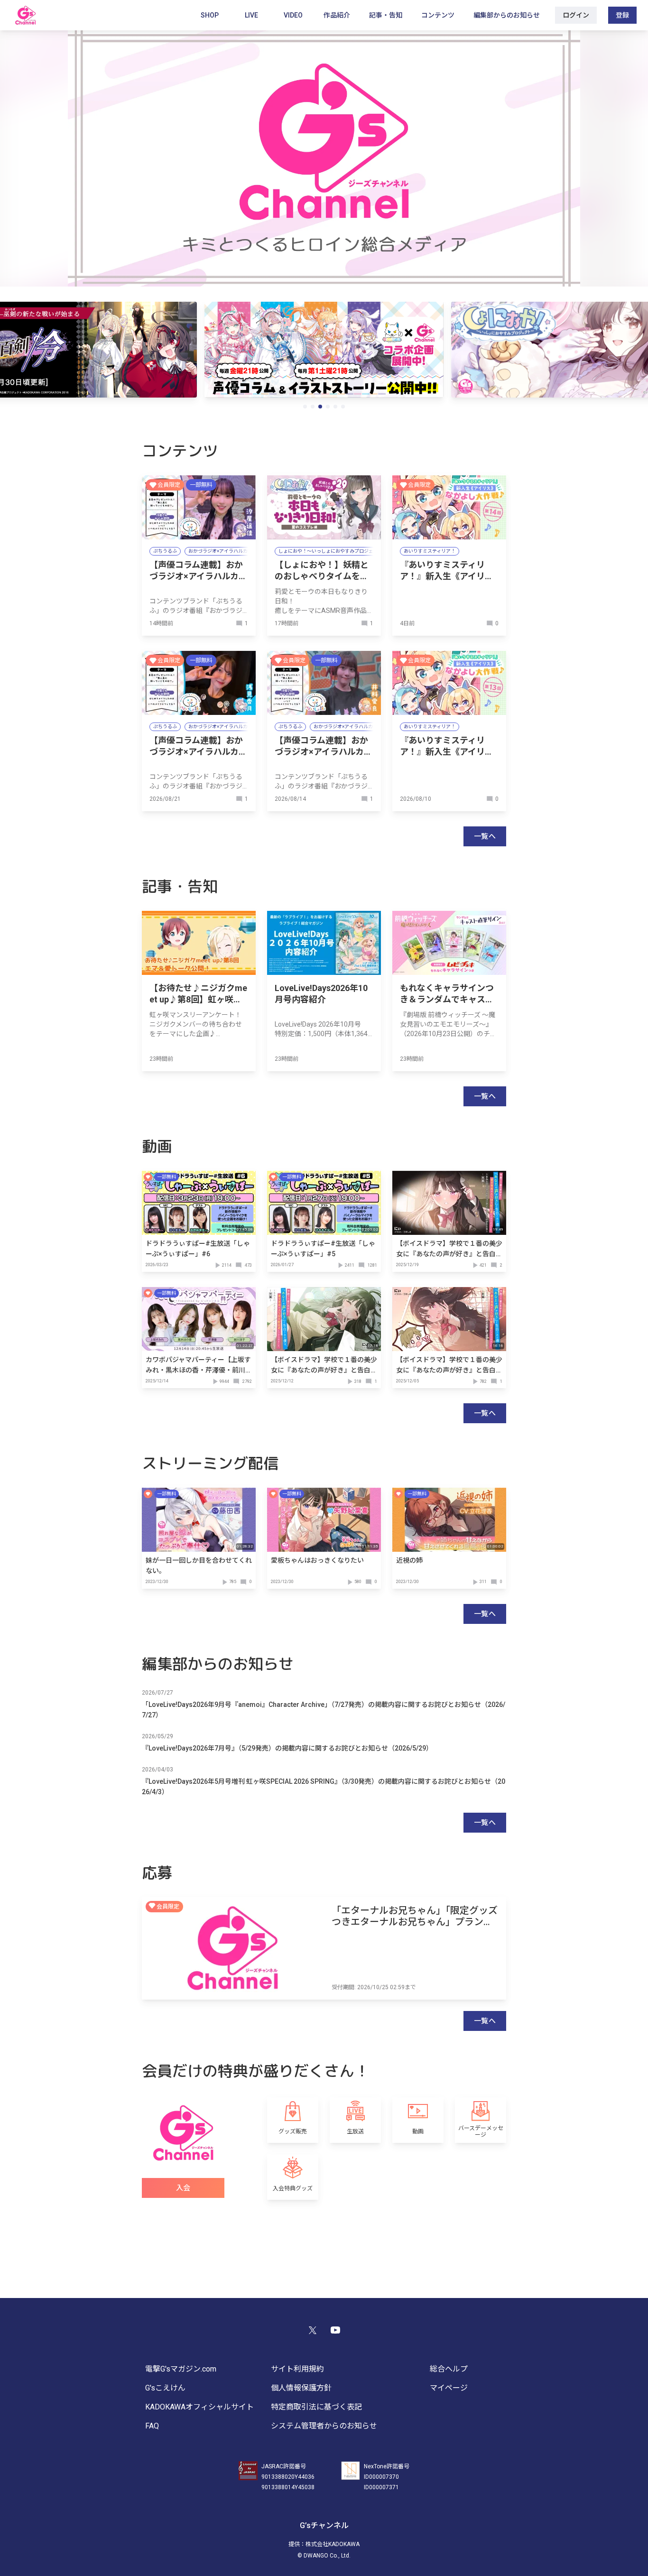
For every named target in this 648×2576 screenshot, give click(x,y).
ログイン (576, 15)
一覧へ (485, 836)
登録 (622, 15)
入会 (183, 2188)
